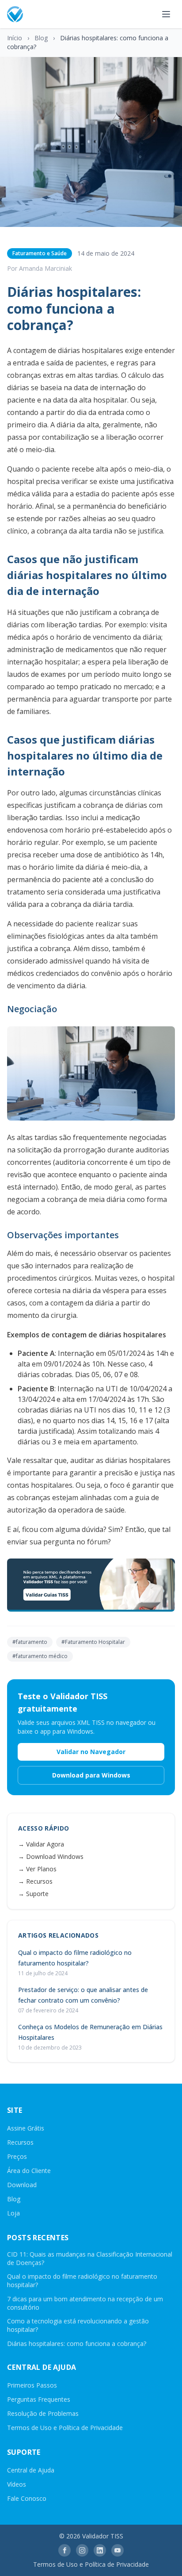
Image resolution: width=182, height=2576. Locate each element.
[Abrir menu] (166, 14)
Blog (41, 38)
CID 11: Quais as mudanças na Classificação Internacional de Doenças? (90, 2258)
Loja (13, 2213)
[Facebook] (64, 2550)
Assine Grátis (26, 2128)
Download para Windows (91, 1775)
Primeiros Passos (32, 2385)
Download (22, 2185)
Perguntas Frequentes (39, 2399)
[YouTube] (118, 2550)
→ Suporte (33, 1894)
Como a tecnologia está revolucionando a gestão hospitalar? (78, 2325)
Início (15, 38)
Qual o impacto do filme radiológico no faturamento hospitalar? (82, 2280)
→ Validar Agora (41, 1844)
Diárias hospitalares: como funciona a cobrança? (77, 2344)
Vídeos (17, 2484)
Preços (17, 2156)
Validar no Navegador (91, 1752)
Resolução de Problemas (43, 2413)
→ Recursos (35, 1881)
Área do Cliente (29, 2171)
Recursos (20, 2142)
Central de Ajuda (31, 2470)
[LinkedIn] (100, 2550)
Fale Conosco (27, 2498)
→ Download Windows (51, 1856)
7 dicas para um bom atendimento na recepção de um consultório (85, 2303)
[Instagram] (82, 2550)
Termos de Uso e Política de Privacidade (65, 2428)
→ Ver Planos (37, 1869)
